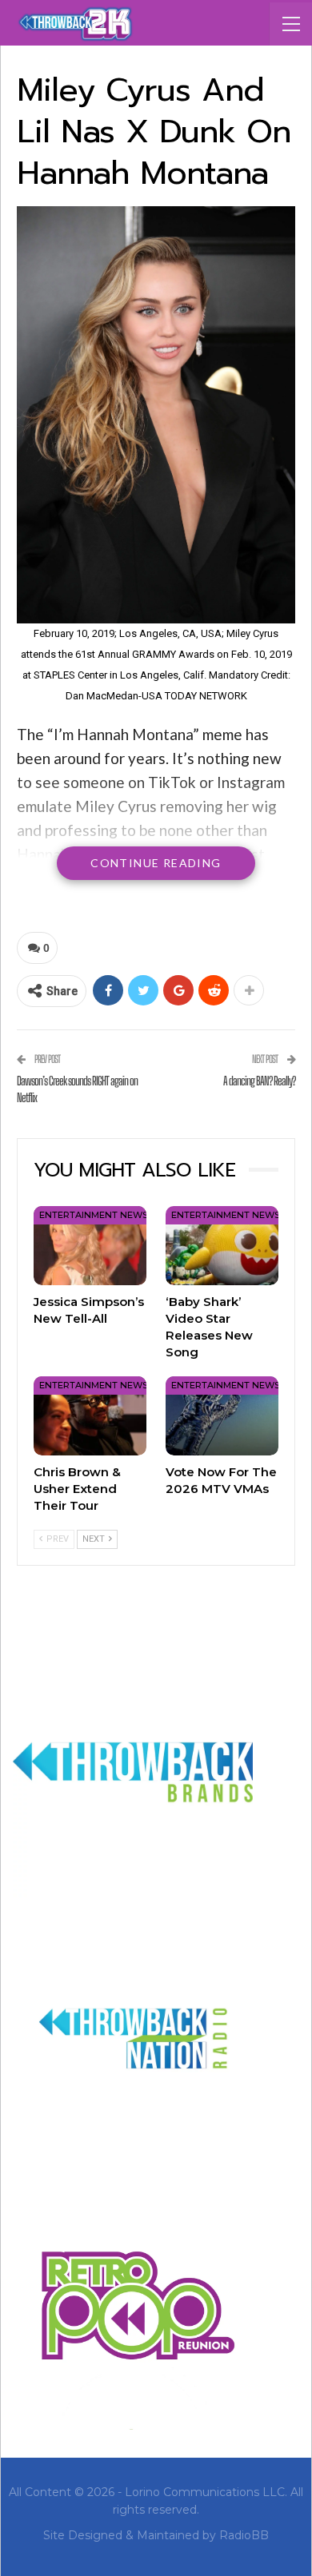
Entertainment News (94, 1215)
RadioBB (244, 2535)
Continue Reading (156, 863)
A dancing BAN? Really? (259, 1081)
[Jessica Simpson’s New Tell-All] (90, 1246)
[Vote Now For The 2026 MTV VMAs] (222, 1416)
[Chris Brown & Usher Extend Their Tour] (90, 1416)
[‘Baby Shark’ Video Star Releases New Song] (222, 1246)
